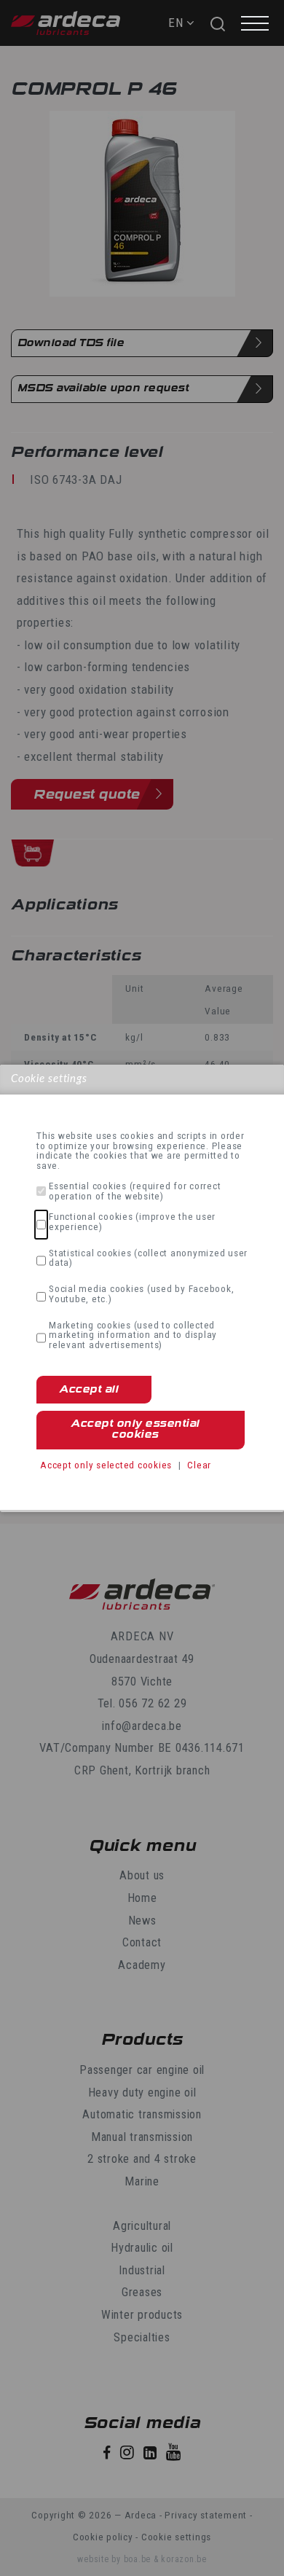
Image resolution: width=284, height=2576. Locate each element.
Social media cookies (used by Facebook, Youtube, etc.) (141, 1294)
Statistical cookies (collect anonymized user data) (148, 1258)
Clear (199, 1465)
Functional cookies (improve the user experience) (132, 1222)
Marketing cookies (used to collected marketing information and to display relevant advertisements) (133, 1335)
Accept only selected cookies (106, 1465)
